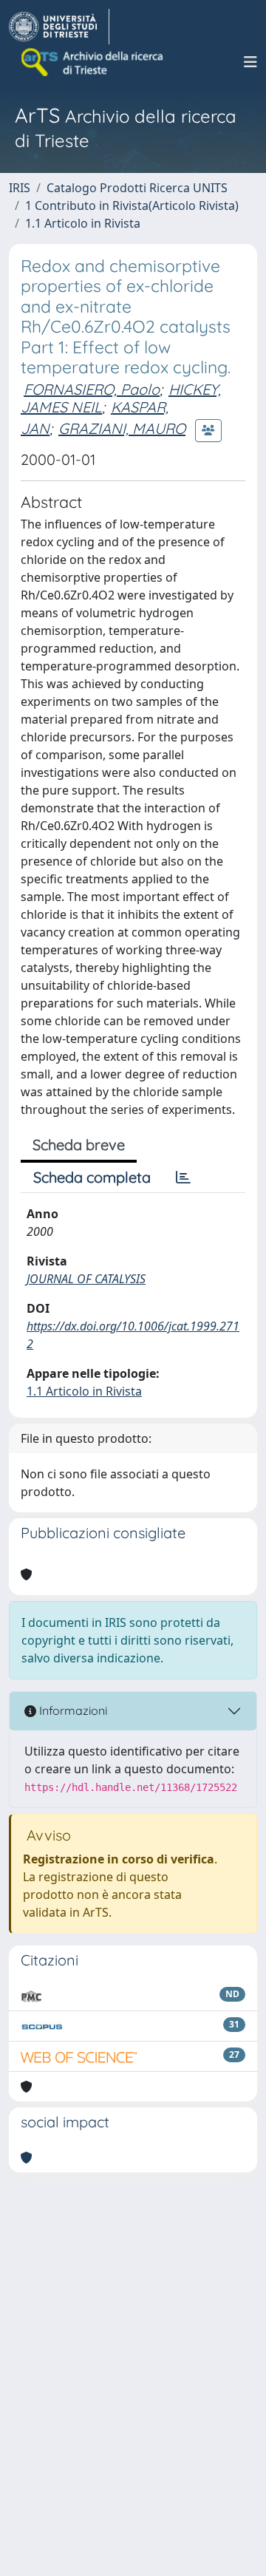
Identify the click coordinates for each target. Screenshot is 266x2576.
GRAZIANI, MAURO (122, 428)
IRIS (20, 188)
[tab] (183, 1177)
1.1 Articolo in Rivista (83, 223)
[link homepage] (59, 27)
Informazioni (72, 1710)
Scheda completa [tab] (92, 1177)
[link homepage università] (93, 62)
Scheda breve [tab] (79, 1145)
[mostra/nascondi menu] (250, 62)
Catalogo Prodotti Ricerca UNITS (137, 188)
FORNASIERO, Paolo (92, 389)
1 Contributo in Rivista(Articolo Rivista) (132, 205)
